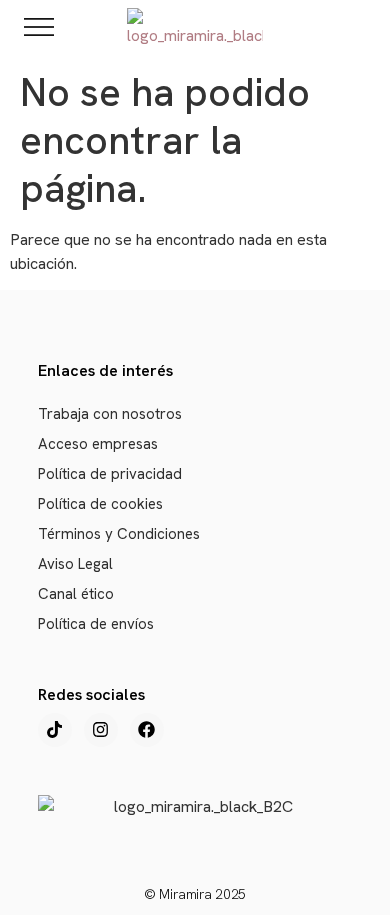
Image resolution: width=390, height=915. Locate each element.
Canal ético (76, 594)
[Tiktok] (55, 730)
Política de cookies (100, 504)
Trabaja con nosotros (110, 414)
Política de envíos (96, 624)
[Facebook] (147, 730)
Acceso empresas (98, 444)
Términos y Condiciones (119, 534)
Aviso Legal (75, 564)
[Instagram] (101, 730)
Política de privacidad (110, 474)
